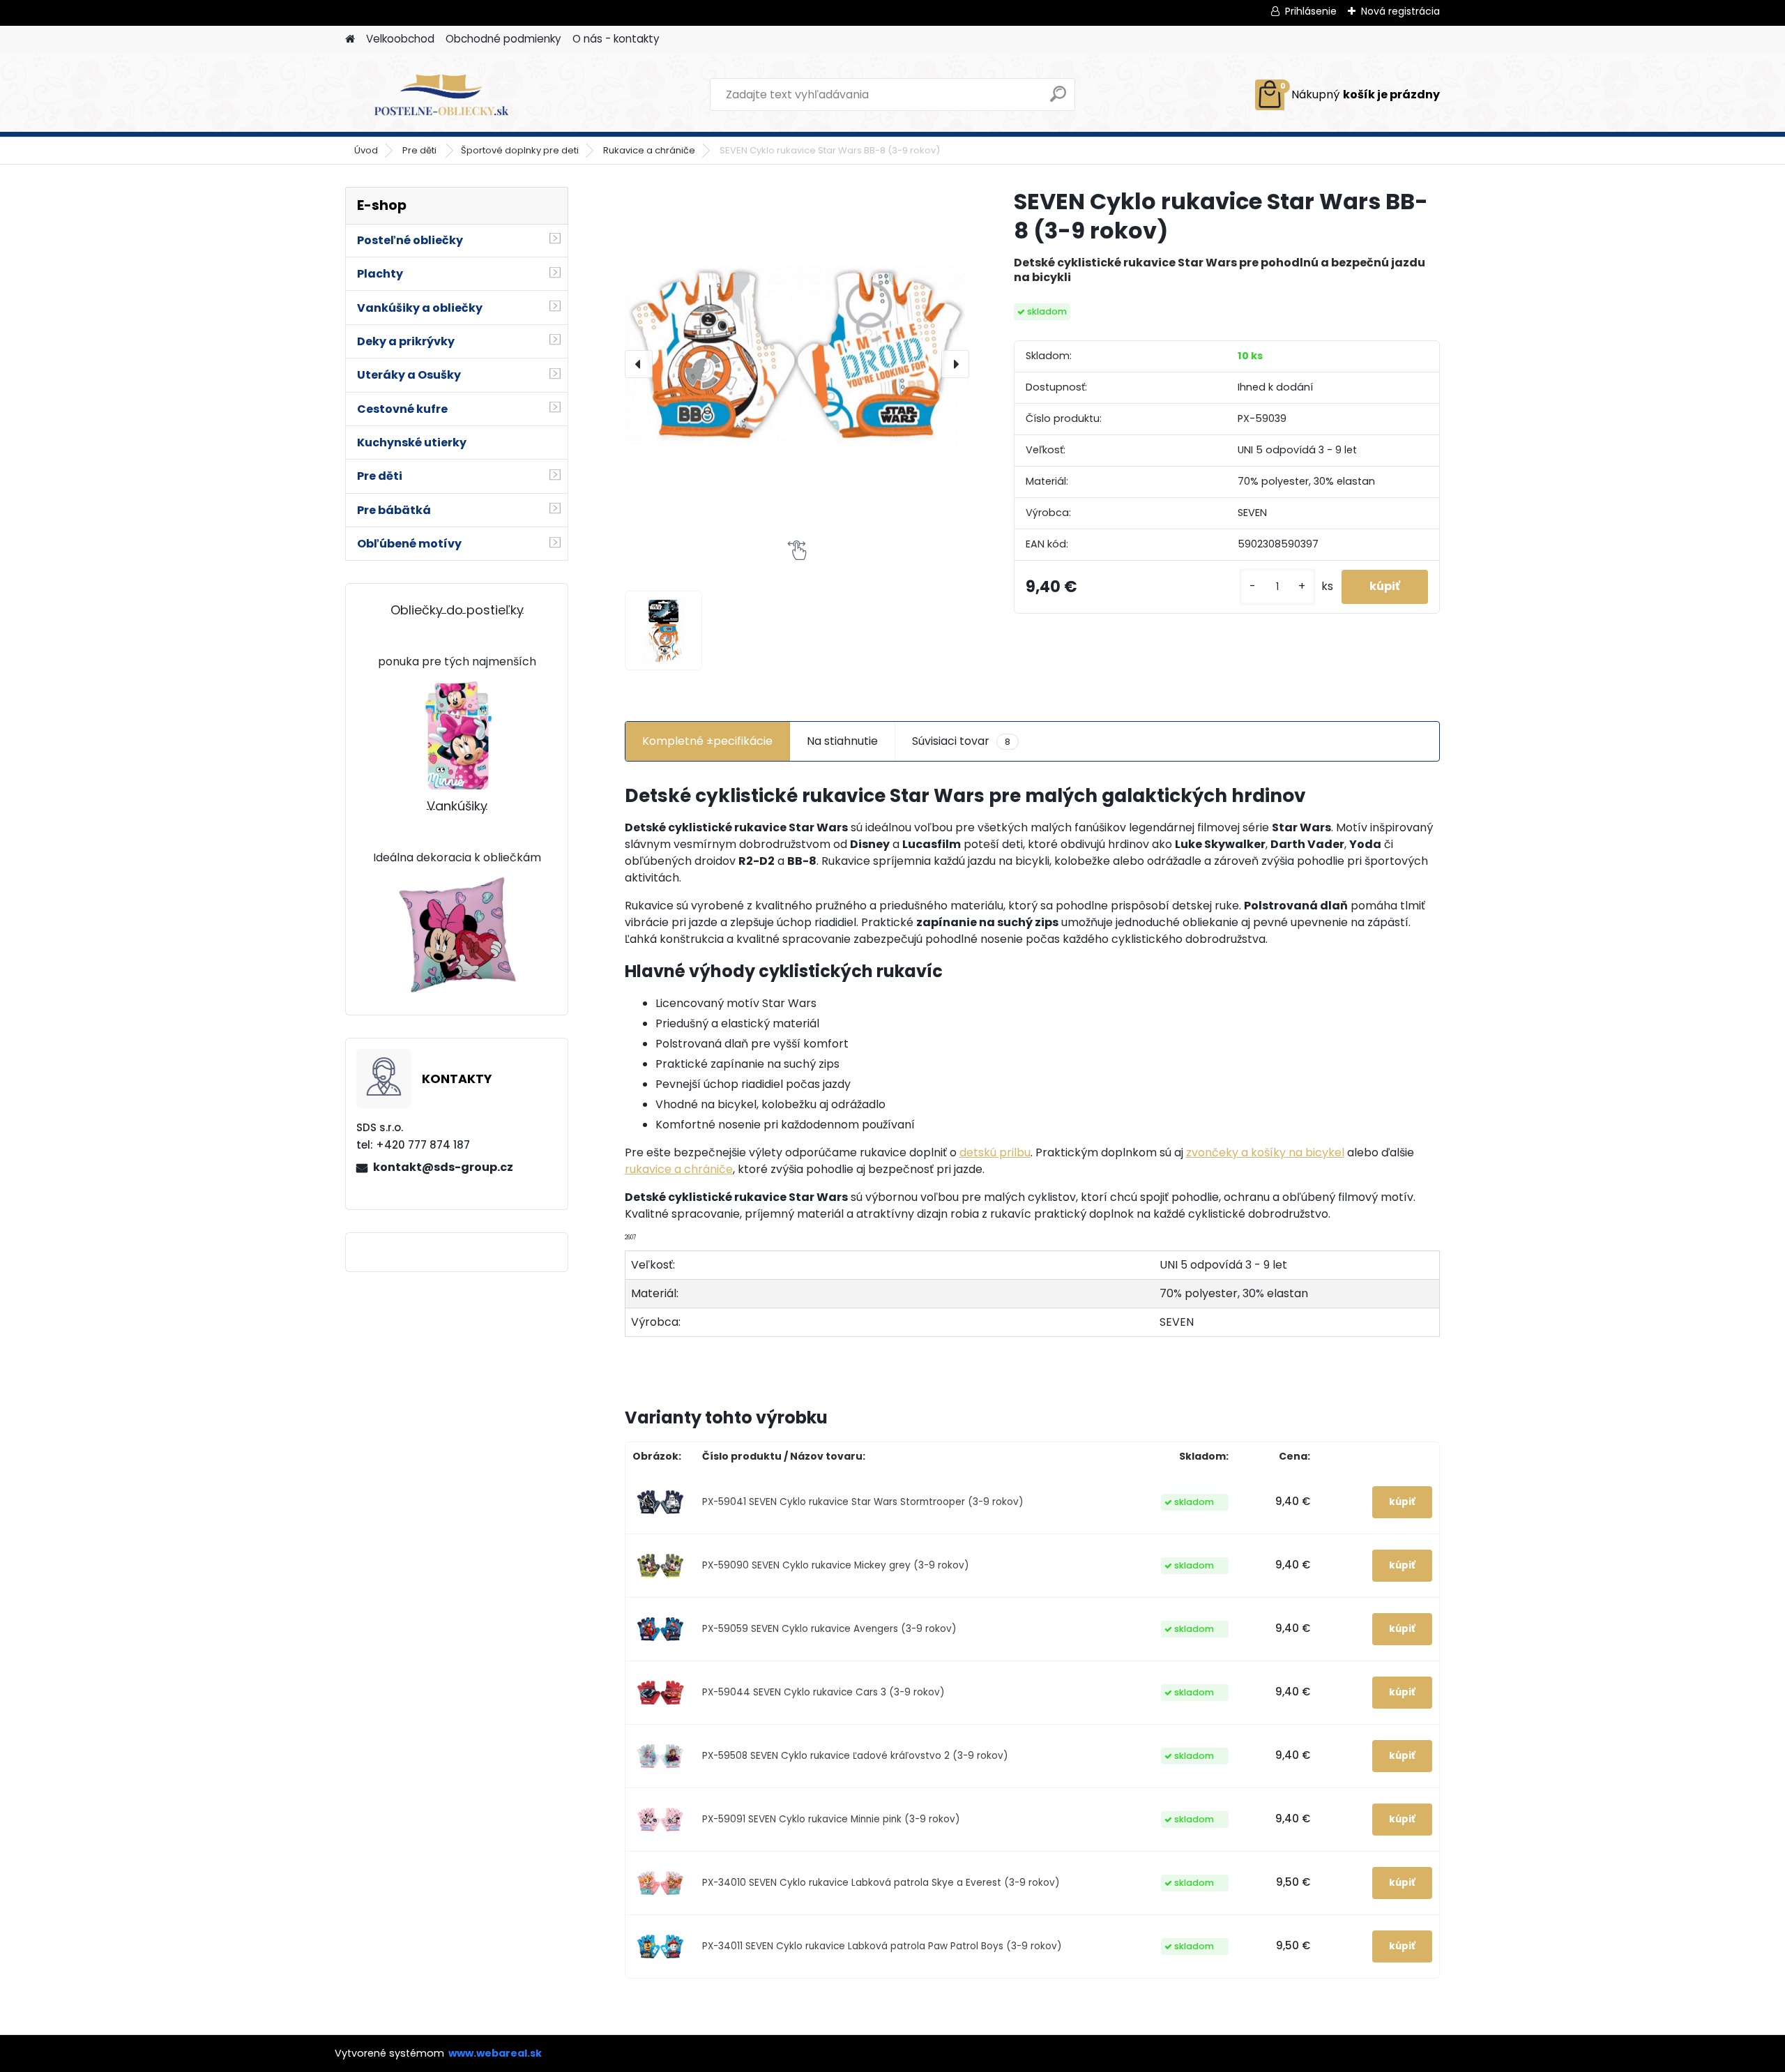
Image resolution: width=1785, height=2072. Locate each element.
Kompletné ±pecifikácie (707, 741)
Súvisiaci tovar (961, 741)
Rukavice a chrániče (649, 150)
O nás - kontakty (616, 39)
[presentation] (639, 364)
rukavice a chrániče (679, 1169)
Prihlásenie (1311, 11)
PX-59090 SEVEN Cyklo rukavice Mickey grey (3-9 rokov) (836, 1565)
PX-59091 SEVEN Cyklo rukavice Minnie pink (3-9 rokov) (831, 1819)
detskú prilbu (995, 1152)
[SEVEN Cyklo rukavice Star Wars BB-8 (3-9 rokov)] (797, 345)
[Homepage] (350, 39)
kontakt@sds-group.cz (443, 1167)
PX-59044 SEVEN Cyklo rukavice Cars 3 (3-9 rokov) (823, 1692)
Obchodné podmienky (503, 39)
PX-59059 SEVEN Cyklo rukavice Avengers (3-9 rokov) (829, 1629)
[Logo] (441, 95)
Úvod (366, 150)
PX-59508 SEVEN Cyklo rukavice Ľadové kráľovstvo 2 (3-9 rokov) (855, 1756)
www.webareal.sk (495, 2053)
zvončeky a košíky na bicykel (1265, 1152)
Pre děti (420, 150)
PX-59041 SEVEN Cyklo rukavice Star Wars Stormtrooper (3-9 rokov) (863, 1502)
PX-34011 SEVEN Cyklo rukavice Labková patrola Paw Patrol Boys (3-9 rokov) (882, 1946)
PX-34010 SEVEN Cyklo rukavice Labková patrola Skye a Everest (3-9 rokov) (881, 1883)
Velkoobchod (400, 39)
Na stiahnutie (842, 741)
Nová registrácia (1400, 11)
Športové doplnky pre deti (520, 150)
